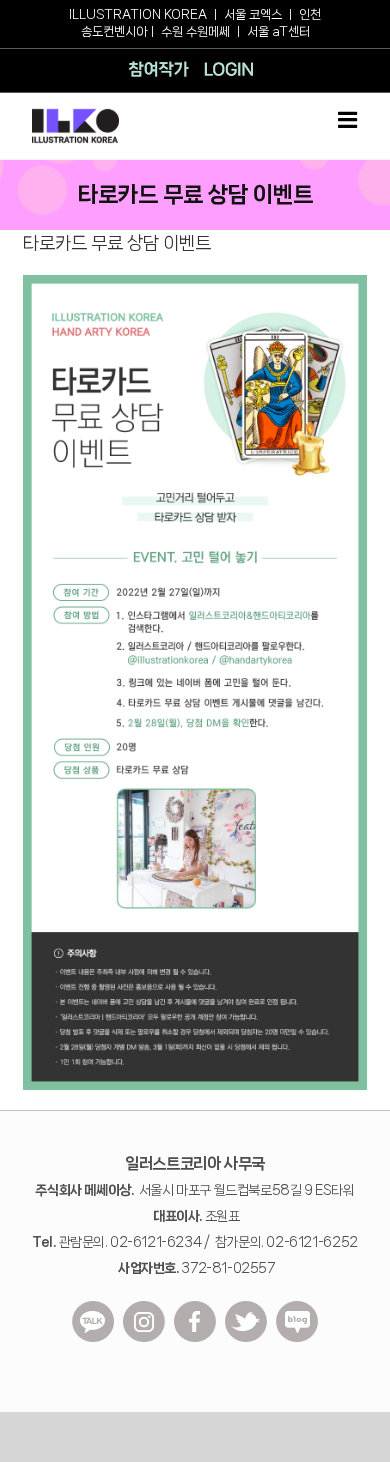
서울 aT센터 (278, 31)
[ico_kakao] (93, 1308)
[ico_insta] (144, 1308)
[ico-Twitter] (246, 1308)
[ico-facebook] (195, 1308)
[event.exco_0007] (194, 282)
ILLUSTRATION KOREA (138, 14)
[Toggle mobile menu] (349, 120)
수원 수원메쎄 (195, 31)
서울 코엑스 (253, 14)
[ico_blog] (297, 1308)
